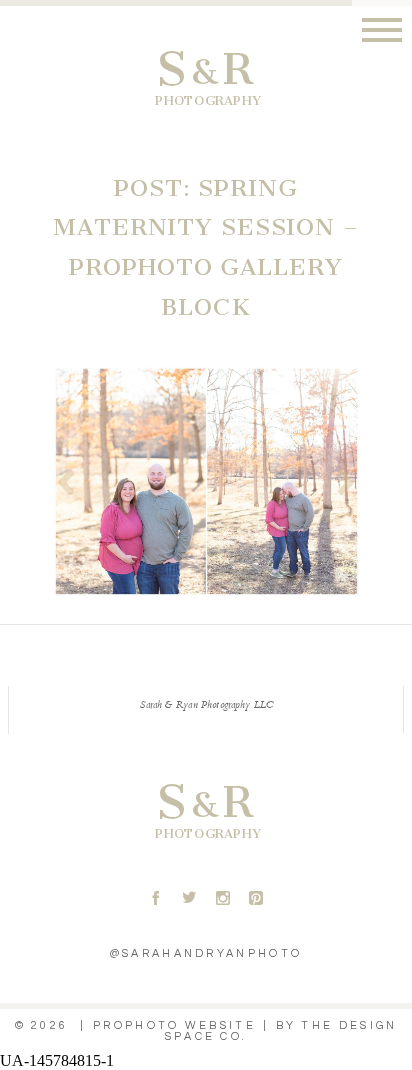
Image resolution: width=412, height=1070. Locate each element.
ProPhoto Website (174, 1025)
